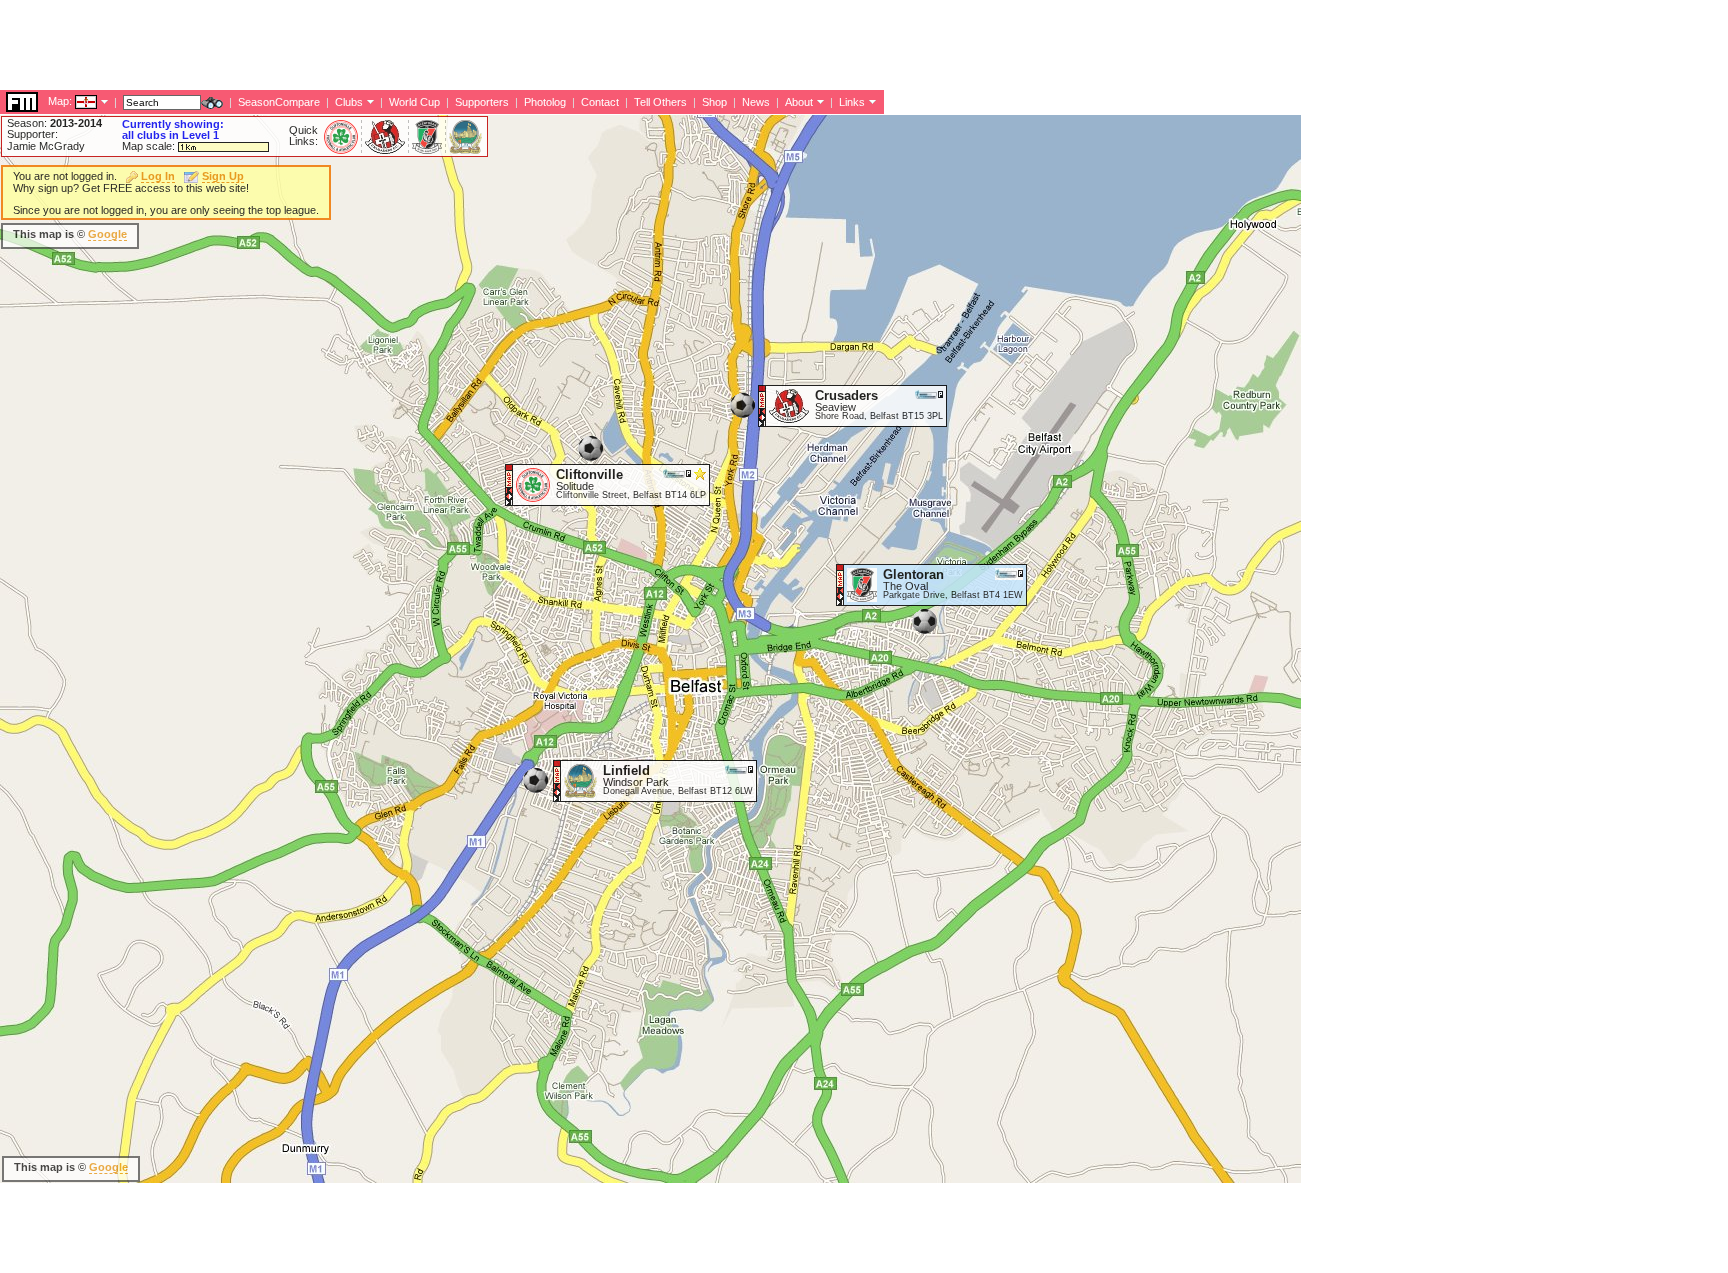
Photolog (545, 102)
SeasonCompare (279, 102)
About (799, 102)
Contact (600, 102)
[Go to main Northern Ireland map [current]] (73, 101)
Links (852, 102)
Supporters (482, 102)
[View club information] (368, 101)
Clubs (349, 102)
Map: (60, 101)
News (756, 102)
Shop (714, 102)
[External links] (870, 101)
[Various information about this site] (818, 101)
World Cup (414, 102)
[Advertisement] (364, 45)
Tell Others (660, 102)
